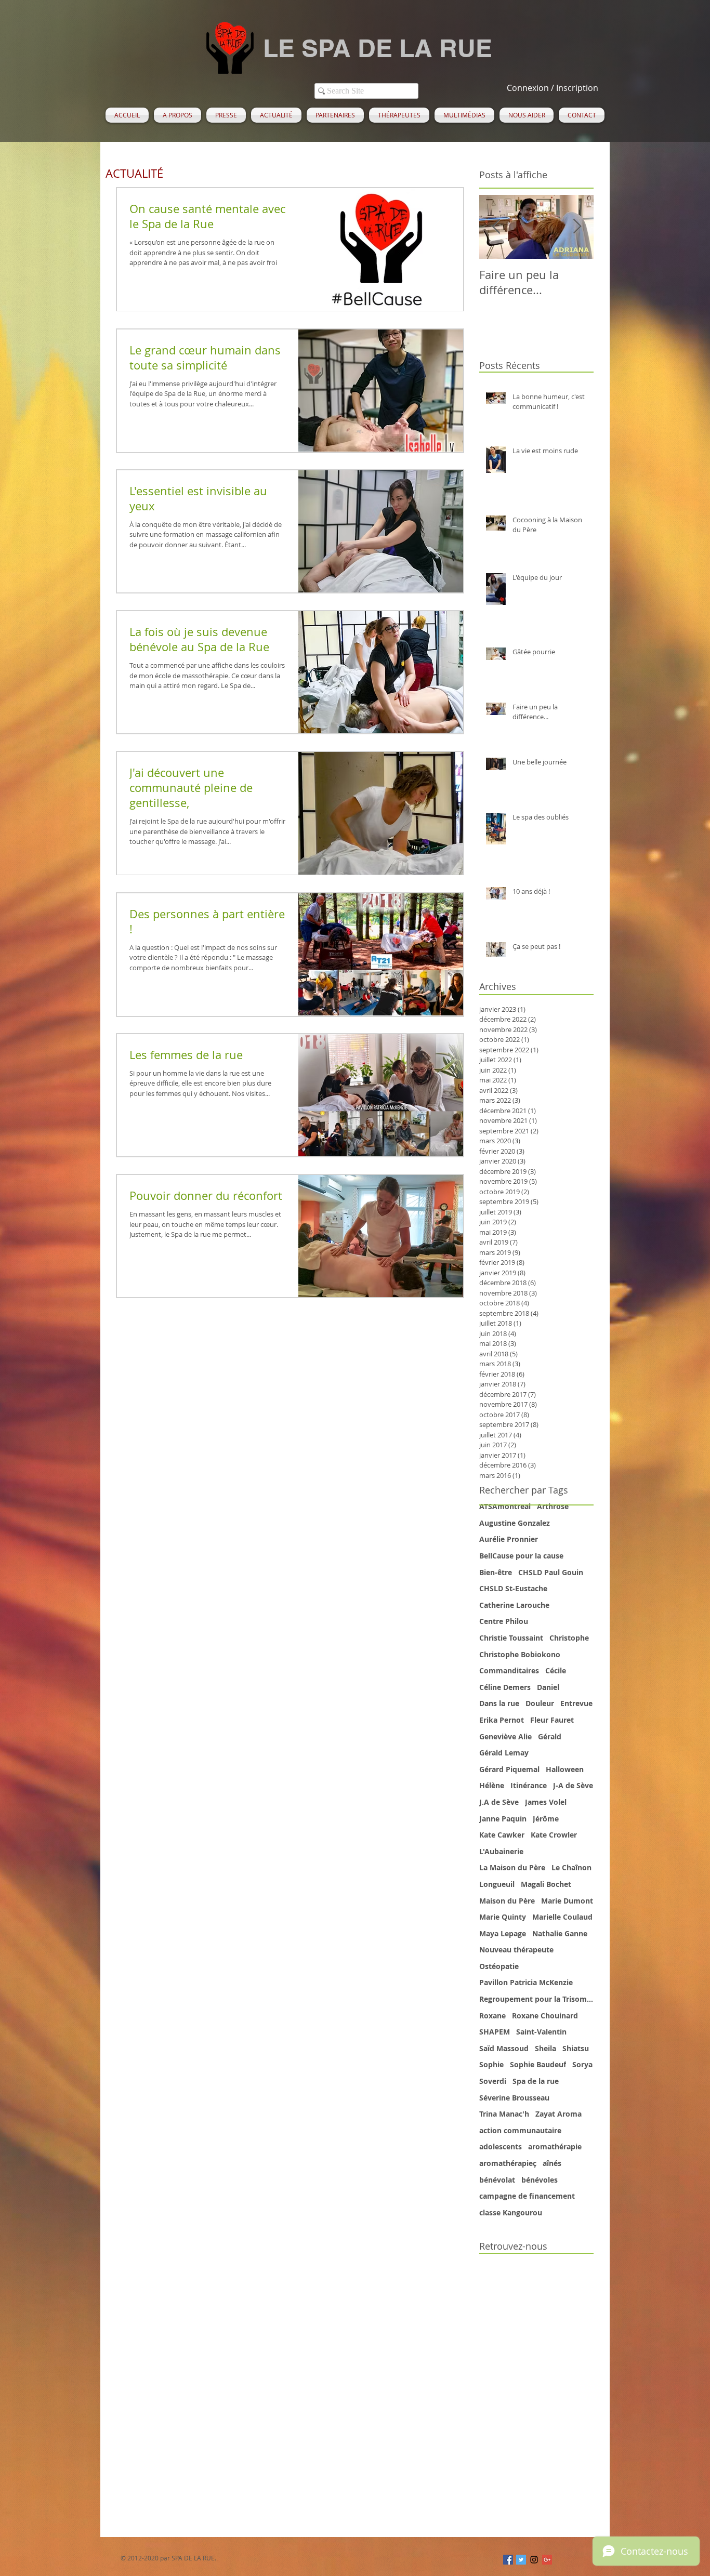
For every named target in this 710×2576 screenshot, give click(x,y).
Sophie (491, 2064)
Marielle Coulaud (562, 1917)
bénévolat (497, 2180)
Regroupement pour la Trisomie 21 (536, 1999)
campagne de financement (527, 2196)
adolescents (501, 2146)
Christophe (569, 1638)
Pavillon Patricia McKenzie (526, 1982)
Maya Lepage (503, 1933)
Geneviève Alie (505, 1736)
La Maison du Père (512, 1867)
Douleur (540, 1703)
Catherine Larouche (514, 1605)
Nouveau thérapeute (516, 1950)
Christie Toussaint (511, 1638)
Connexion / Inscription (553, 88)
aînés (552, 2163)
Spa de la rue (536, 2081)
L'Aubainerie (501, 1851)
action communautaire (520, 2130)
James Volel (546, 1802)
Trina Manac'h (504, 2114)
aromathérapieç (508, 2163)
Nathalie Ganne (560, 1933)
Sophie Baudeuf (538, 2064)
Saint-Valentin (541, 2032)
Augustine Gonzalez (515, 1523)
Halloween (565, 1769)
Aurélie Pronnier (509, 1539)
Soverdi (493, 2081)
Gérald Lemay (504, 1753)
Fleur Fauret (552, 1720)
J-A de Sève (573, 1785)
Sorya (582, 2064)
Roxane (492, 2016)
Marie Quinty (503, 1917)
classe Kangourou (511, 2212)
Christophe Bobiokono (520, 1654)
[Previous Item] (496, 227)
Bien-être (496, 1572)
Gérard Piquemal (509, 1769)
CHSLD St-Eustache (513, 1588)
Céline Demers (505, 1687)
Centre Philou (504, 1621)
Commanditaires (509, 1670)
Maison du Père (507, 1901)
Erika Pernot (502, 1720)
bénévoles (540, 2180)
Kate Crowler (554, 1835)
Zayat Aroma (558, 2114)
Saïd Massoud (504, 2048)
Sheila (545, 2048)
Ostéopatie (499, 1966)
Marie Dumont (567, 1901)
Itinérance (529, 1785)
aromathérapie (555, 2146)
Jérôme (546, 1819)
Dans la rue (499, 1703)
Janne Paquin (503, 1819)
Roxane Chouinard (545, 2016)
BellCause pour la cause (521, 1556)
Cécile (556, 1670)
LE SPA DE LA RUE (378, 48)
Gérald (550, 1736)
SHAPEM (495, 2032)
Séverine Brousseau (514, 2098)
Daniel (548, 1687)
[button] (177, 115)
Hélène (492, 1785)
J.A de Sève (499, 1802)
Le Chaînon (571, 1867)
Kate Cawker (502, 1835)
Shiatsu (576, 2048)
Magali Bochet (546, 1884)
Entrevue (576, 1703)
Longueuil (497, 1884)
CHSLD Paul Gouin (551, 1572)
